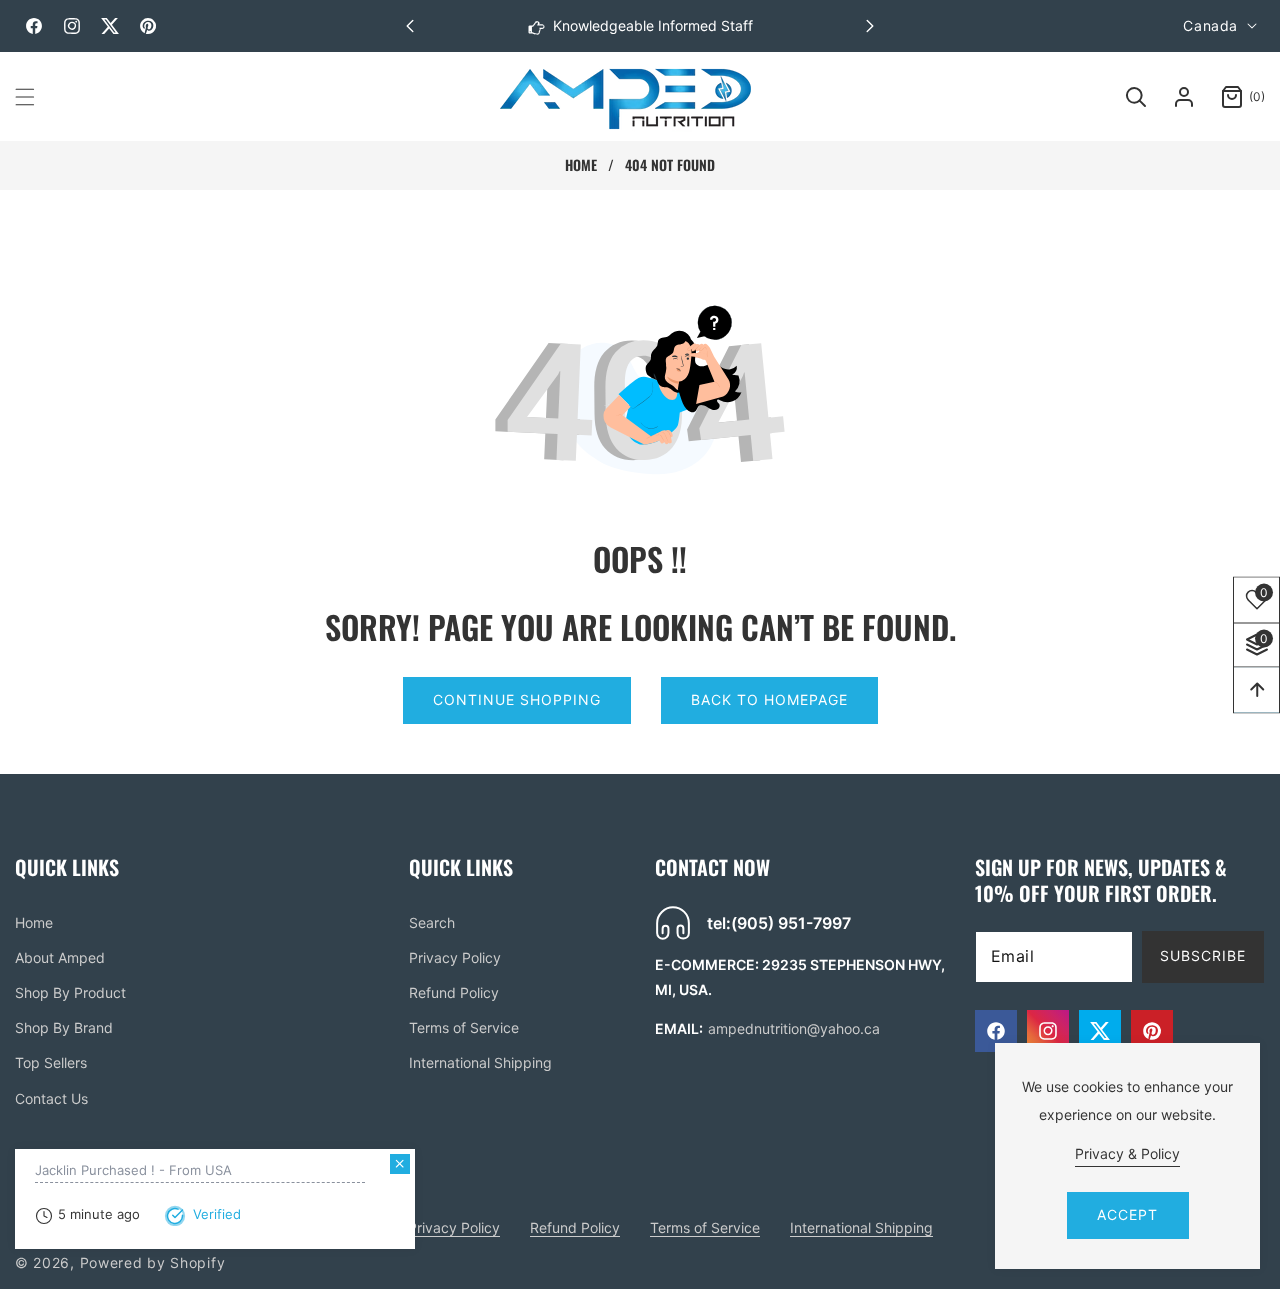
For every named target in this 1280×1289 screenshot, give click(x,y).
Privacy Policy (455, 957)
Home (581, 165)
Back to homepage (769, 699)
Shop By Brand (64, 1027)
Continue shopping (517, 699)
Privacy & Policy (1127, 1153)
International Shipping (480, 1062)
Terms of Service (464, 1027)
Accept (1127, 1214)
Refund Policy (454, 992)
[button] (870, 26)
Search (432, 922)
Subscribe (1203, 955)
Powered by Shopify (153, 1262)
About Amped (60, 957)
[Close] (400, 1164)
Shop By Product (70, 992)
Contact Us (51, 1098)
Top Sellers (51, 1062)
